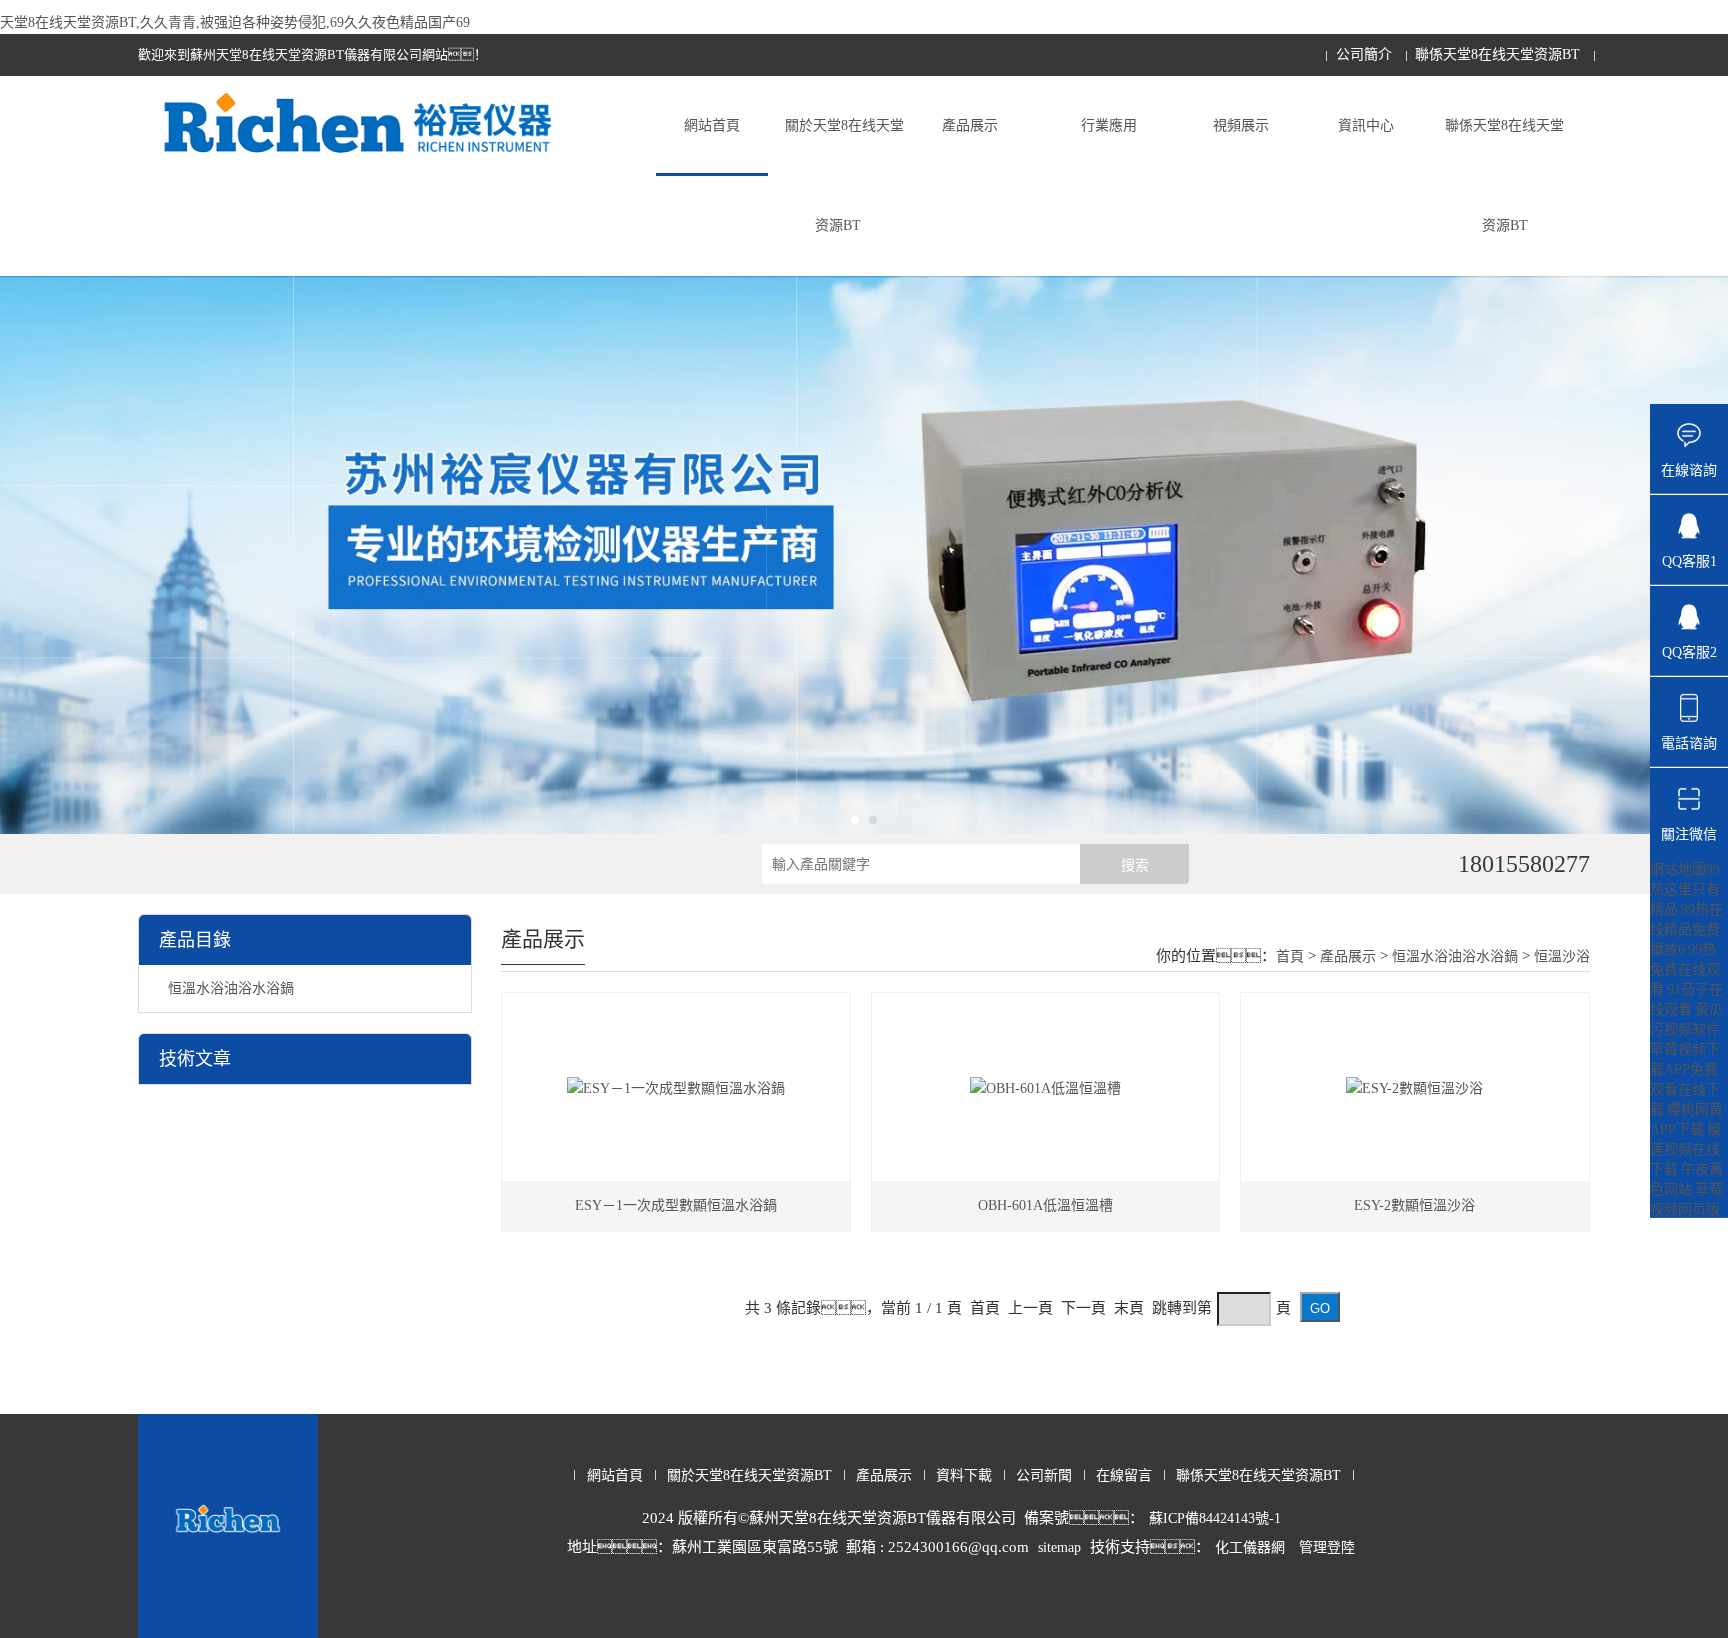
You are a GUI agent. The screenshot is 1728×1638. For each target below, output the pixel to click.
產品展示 (970, 125)
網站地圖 (1678, 869)
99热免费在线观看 (1685, 969)
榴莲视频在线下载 (1685, 1149)
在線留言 (1124, 1475)
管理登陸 (1327, 1547)
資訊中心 (1366, 125)
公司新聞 (1044, 1475)
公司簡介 (1364, 54)
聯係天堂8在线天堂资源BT (1497, 54)
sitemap (1059, 1547)
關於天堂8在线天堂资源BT (844, 175)
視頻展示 (1241, 125)
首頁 (1290, 956)
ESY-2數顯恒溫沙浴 (1414, 1205)
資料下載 (964, 1475)
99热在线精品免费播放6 (1686, 929)
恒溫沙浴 (1562, 956)
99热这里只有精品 (1685, 889)
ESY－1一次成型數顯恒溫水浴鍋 (676, 1205)
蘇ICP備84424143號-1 (1215, 1518)
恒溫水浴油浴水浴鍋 (231, 988)
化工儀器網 (1250, 1547)
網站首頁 (712, 125)
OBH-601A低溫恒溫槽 (1045, 1205)
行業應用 (1109, 125)
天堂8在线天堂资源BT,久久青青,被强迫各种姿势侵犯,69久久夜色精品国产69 (235, 22)
